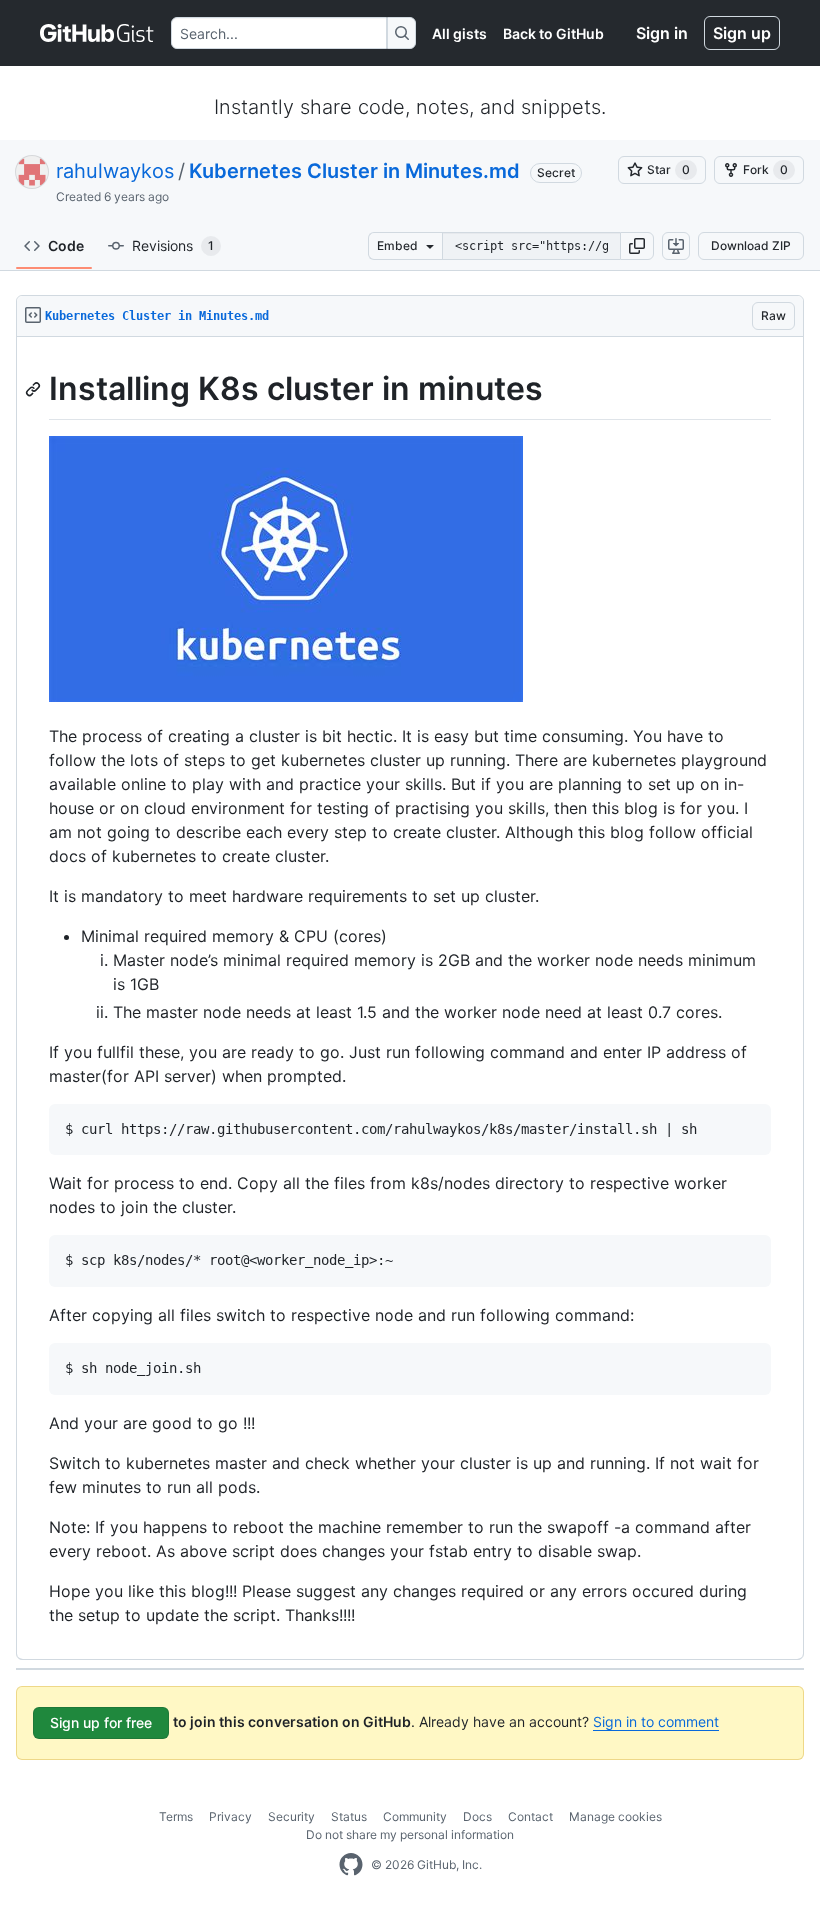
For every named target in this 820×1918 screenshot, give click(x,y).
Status (349, 1816)
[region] (410, 998)
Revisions (173, 245)
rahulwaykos (115, 171)
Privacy (230, 1816)
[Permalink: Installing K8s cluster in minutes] (35, 389)
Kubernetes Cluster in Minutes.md (354, 171)
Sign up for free (101, 1722)
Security (291, 1816)
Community (415, 1816)
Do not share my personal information (410, 1834)
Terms (176, 1816)
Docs (477, 1816)
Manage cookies (615, 1816)
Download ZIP (751, 245)
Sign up (742, 33)
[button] (637, 246)
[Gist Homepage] (97, 33)
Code (66, 245)
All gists (459, 33)
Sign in (662, 33)
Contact (530, 1816)
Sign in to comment (656, 1721)
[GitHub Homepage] (351, 1865)
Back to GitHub (553, 33)
